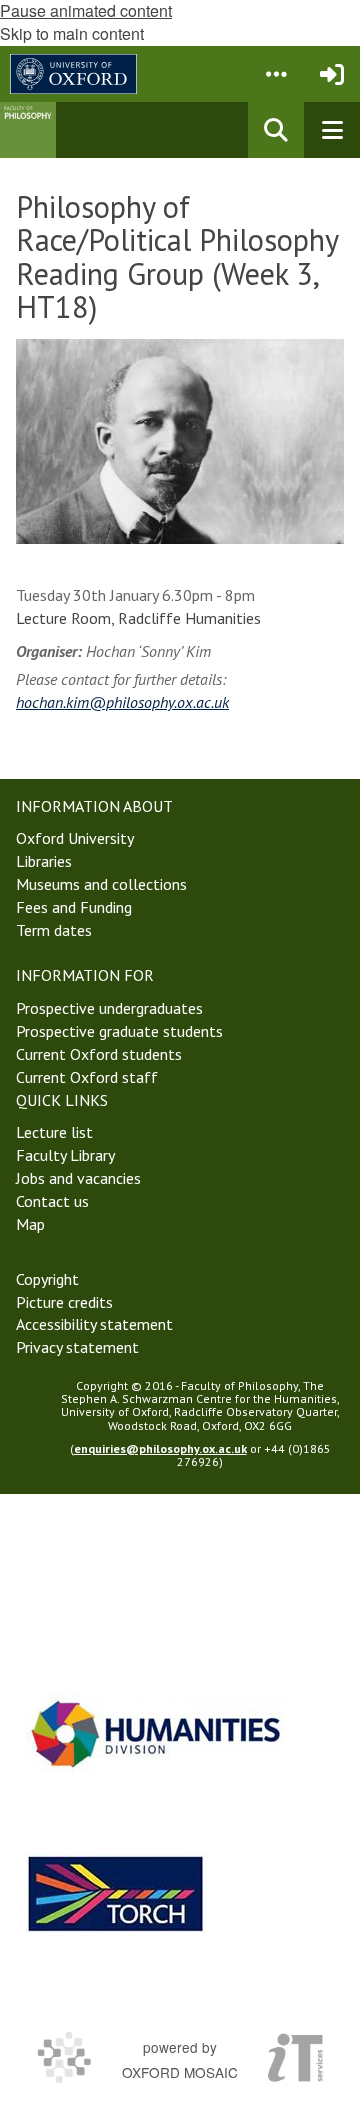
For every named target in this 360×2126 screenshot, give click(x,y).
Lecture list (54, 1132)
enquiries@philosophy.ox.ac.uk (160, 1448)
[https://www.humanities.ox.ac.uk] (156, 1733)
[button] (276, 74)
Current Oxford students (99, 1054)
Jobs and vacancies (78, 1178)
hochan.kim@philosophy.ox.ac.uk (122, 702)
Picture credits (64, 1302)
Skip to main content (72, 33)
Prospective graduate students (119, 1031)
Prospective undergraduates (109, 1008)
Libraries (44, 861)
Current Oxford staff (87, 1077)
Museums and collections (101, 884)
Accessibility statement (94, 1324)
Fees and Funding (74, 907)
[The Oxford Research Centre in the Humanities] (116, 1893)
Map (30, 1224)
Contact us (52, 1201)
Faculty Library (65, 1155)
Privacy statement (77, 1347)
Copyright (47, 1279)
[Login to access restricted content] (332, 74)
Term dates (54, 930)
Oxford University (75, 838)
